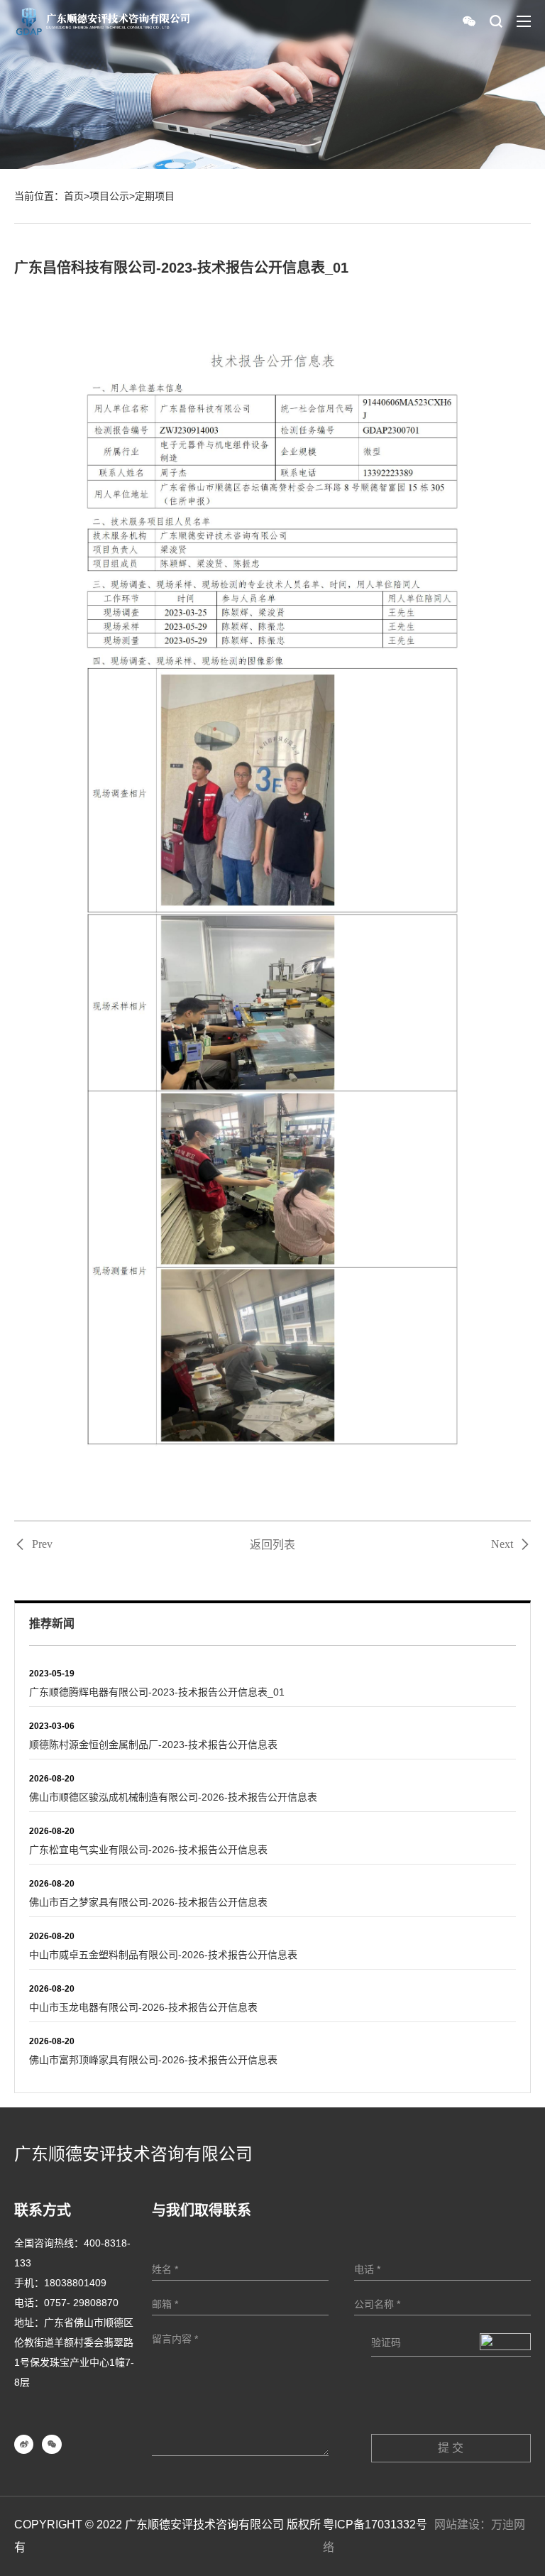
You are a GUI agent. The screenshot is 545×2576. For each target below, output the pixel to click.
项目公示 (109, 196)
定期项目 (155, 196)
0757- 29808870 (81, 2303)
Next (502, 1544)
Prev (42, 1544)
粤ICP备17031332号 (375, 2525)
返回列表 (272, 1545)
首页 (74, 196)
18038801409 (75, 2283)
